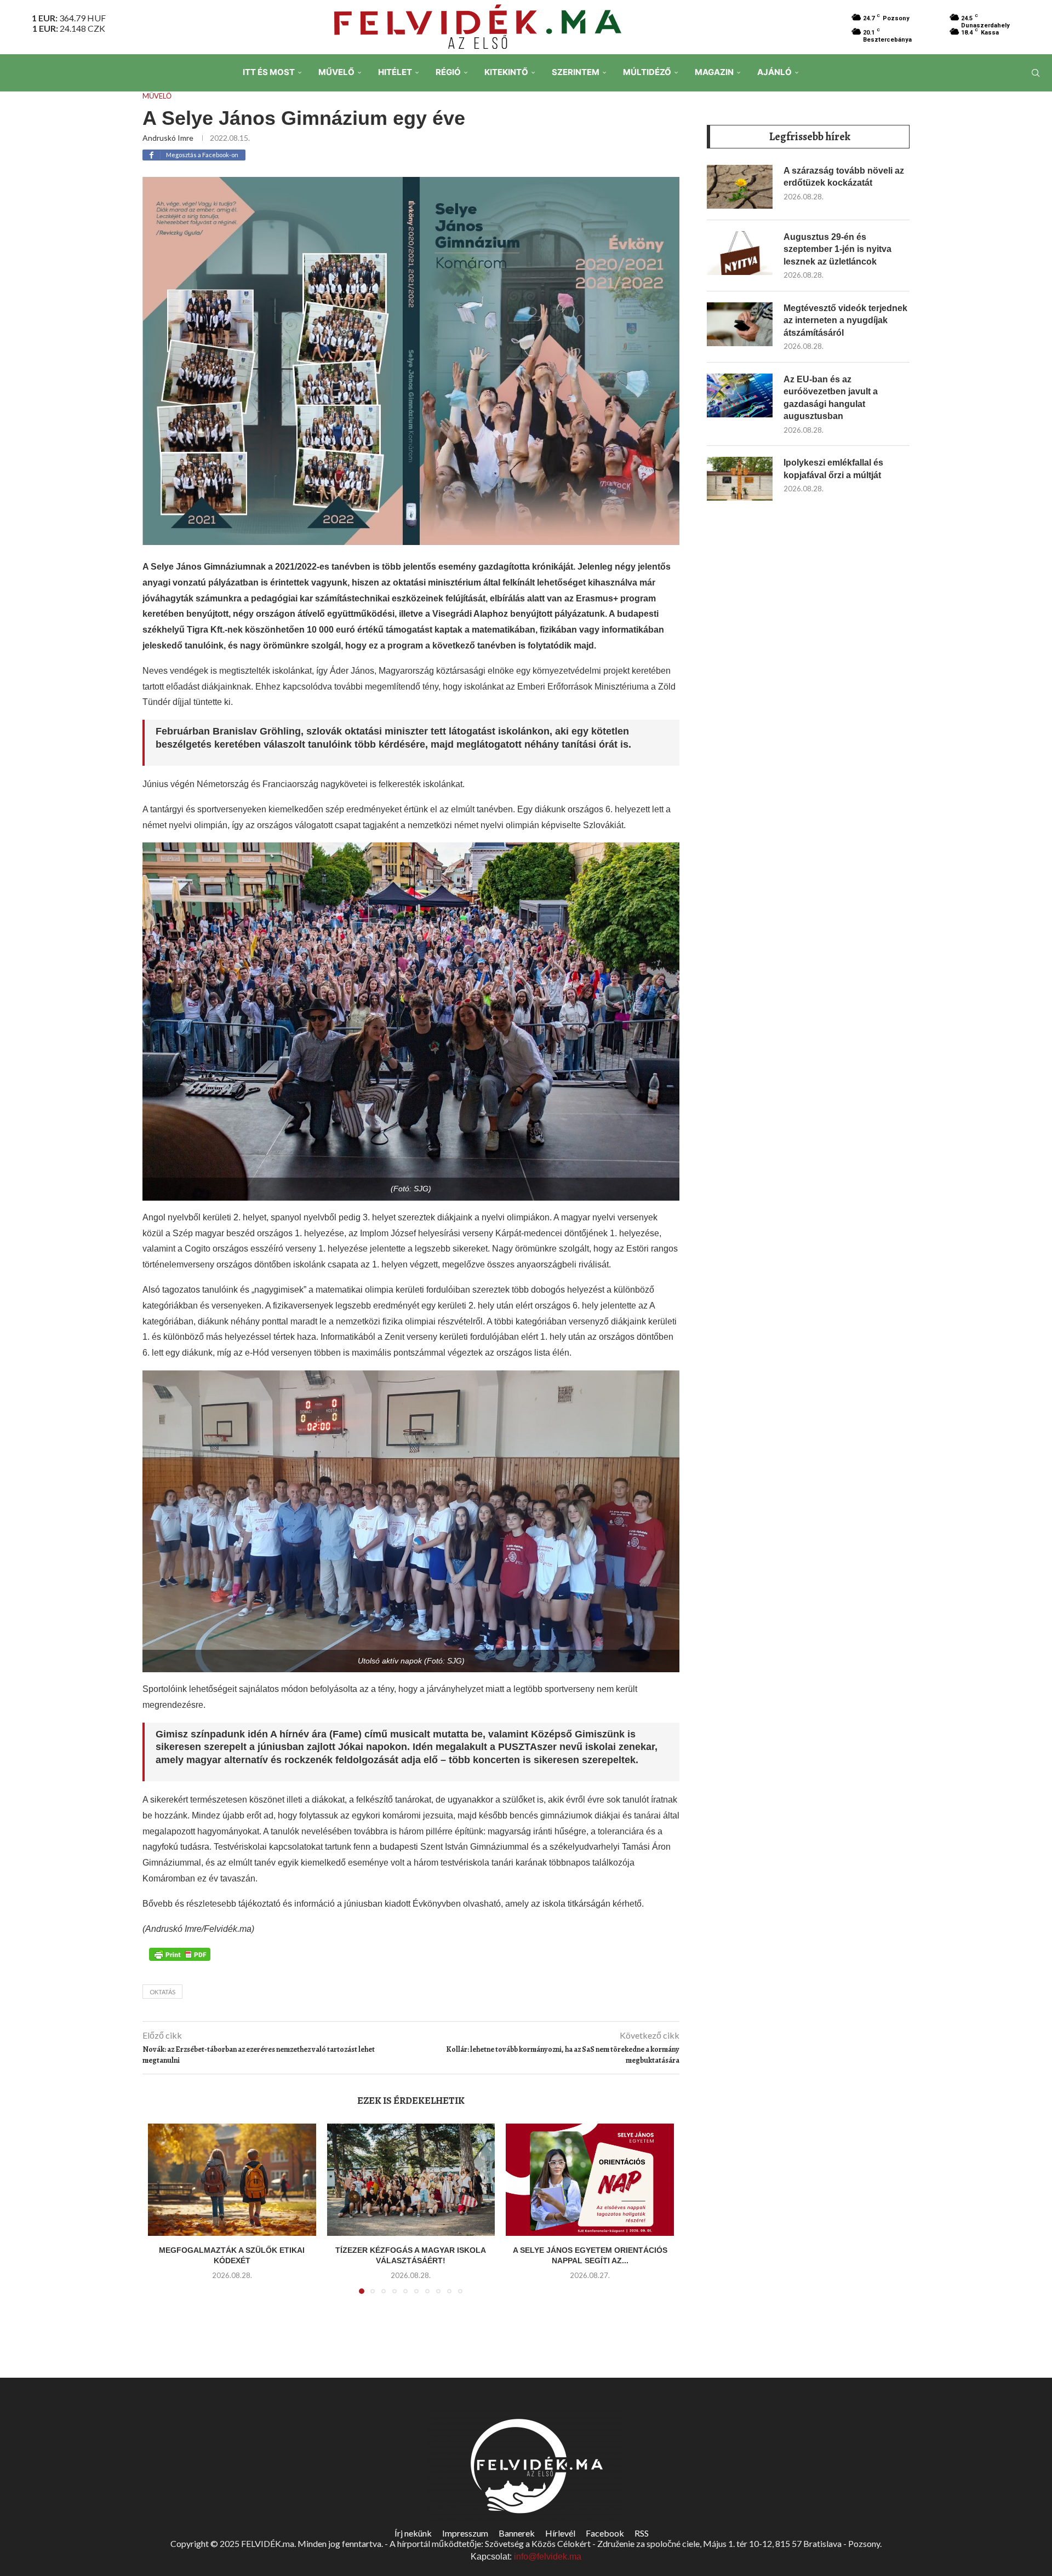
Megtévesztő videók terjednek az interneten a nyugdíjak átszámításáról (845, 320)
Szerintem (576, 72)
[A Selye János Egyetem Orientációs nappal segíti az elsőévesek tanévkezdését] (590, 2179)
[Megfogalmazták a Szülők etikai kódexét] (232, 2179)
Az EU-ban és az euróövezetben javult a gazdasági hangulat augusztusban (831, 398)
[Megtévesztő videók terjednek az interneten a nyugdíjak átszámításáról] (740, 324)
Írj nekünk (413, 2533)
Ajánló (774, 72)
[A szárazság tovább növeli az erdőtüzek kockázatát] (740, 187)
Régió (448, 72)
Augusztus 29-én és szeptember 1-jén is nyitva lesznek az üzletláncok (837, 249)
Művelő (336, 72)
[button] (163, 2216)
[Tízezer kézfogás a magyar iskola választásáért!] (411, 2179)
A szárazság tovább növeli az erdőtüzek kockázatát (844, 177)
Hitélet (395, 72)
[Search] (1036, 73)
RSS (642, 2533)
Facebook (605, 2533)
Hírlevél (560, 2533)
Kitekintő (506, 72)
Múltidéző (647, 72)
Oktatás (162, 1992)
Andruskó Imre (168, 138)
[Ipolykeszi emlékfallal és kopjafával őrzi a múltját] (740, 479)
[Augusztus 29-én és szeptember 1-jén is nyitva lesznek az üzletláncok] (740, 253)
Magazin (714, 72)
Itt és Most (269, 72)
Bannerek (517, 2533)
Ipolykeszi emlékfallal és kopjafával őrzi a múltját (833, 469)
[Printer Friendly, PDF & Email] (180, 1953)
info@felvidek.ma (548, 2557)
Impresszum (465, 2533)
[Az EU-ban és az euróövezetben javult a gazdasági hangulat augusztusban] (740, 395)
